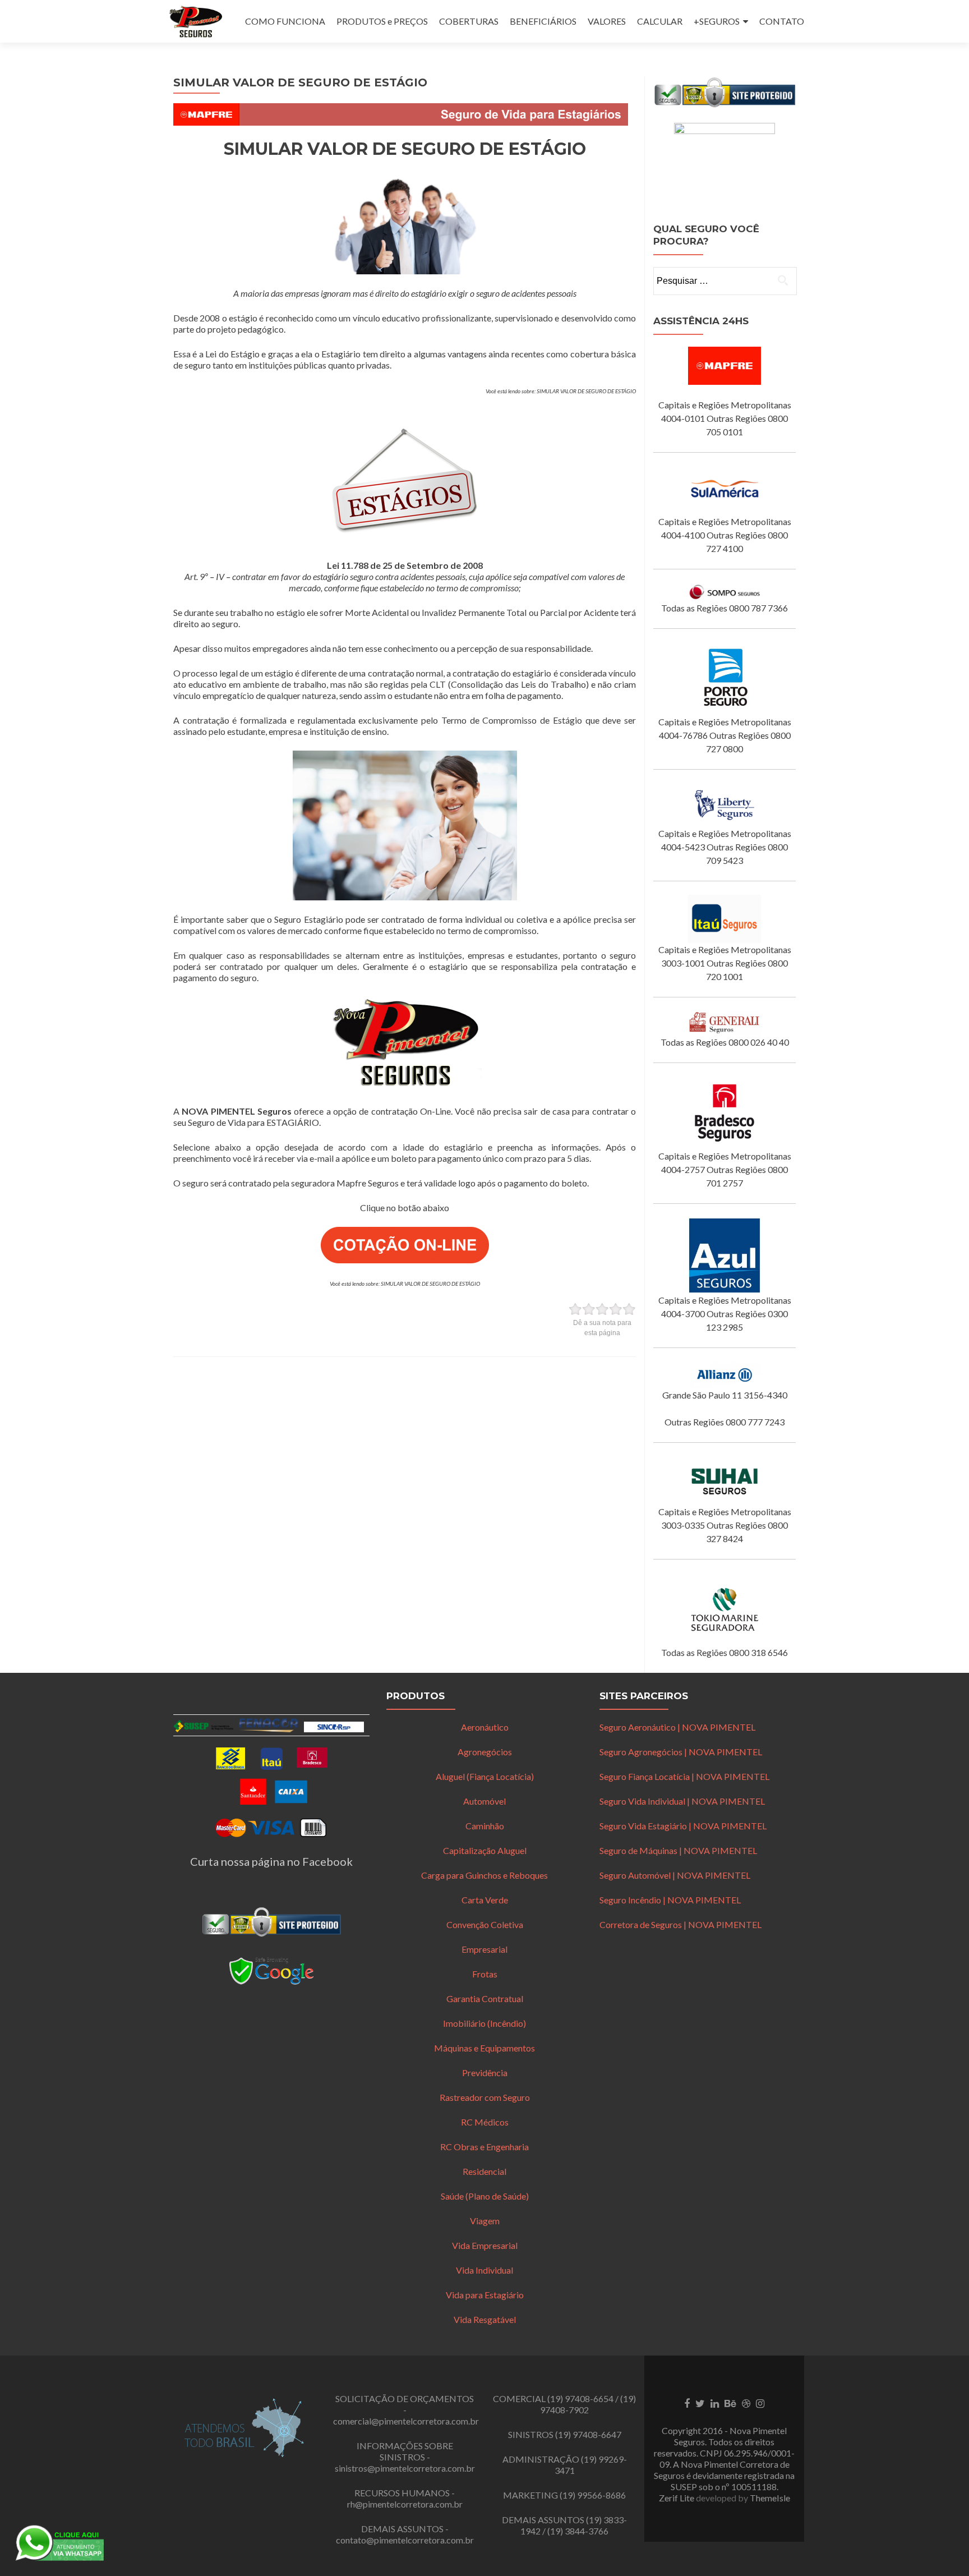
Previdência (485, 2073)
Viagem (485, 2221)
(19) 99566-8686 (593, 2495)
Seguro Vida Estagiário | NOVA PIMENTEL (683, 1826)
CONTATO (782, 21)
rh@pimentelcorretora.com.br (405, 2504)
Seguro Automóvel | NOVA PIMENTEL (675, 1875)
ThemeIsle (770, 2498)
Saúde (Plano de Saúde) (485, 2196)
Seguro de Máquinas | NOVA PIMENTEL (678, 1850)
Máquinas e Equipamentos (484, 2048)
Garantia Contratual (485, 1998)
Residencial (484, 2171)
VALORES (607, 21)
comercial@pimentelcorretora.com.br (406, 2421)
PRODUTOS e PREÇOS (382, 21)
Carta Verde (485, 1900)
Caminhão (485, 1826)
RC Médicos (485, 2122)
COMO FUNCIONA (285, 21)
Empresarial (484, 1949)
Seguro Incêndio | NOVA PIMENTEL (670, 1900)
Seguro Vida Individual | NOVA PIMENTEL (682, 1801)
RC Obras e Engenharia (484, 2147)
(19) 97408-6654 (580, 2398)
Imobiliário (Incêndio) (484, 2023)
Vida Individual (484, 2270)
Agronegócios (485, 1752)
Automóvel (484, 1801)
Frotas (485, 1974)
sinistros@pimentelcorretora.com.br (405, 2468)
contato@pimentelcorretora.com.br (405, 2540)
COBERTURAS (469, 21)
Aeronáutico (485, 1727)
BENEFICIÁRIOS (543, 21)
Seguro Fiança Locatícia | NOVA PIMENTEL (684, 1776)
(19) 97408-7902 (588, 2404)
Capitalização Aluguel (485, 1850)
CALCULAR (660, 21)
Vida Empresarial (485, 2245)
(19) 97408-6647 (588, 2434)
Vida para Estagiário (485, 2295)
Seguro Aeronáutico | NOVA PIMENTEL (677, 1727)
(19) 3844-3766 (578, 2531)
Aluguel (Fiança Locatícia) (485, 1776)
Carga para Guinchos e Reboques (484, 1875)
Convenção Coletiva (485, 1924)
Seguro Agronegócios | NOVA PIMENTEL (681, 1752)
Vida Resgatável (485, 2319)
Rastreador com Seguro (485, 2097)
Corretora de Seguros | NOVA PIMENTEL (680, 1924)
